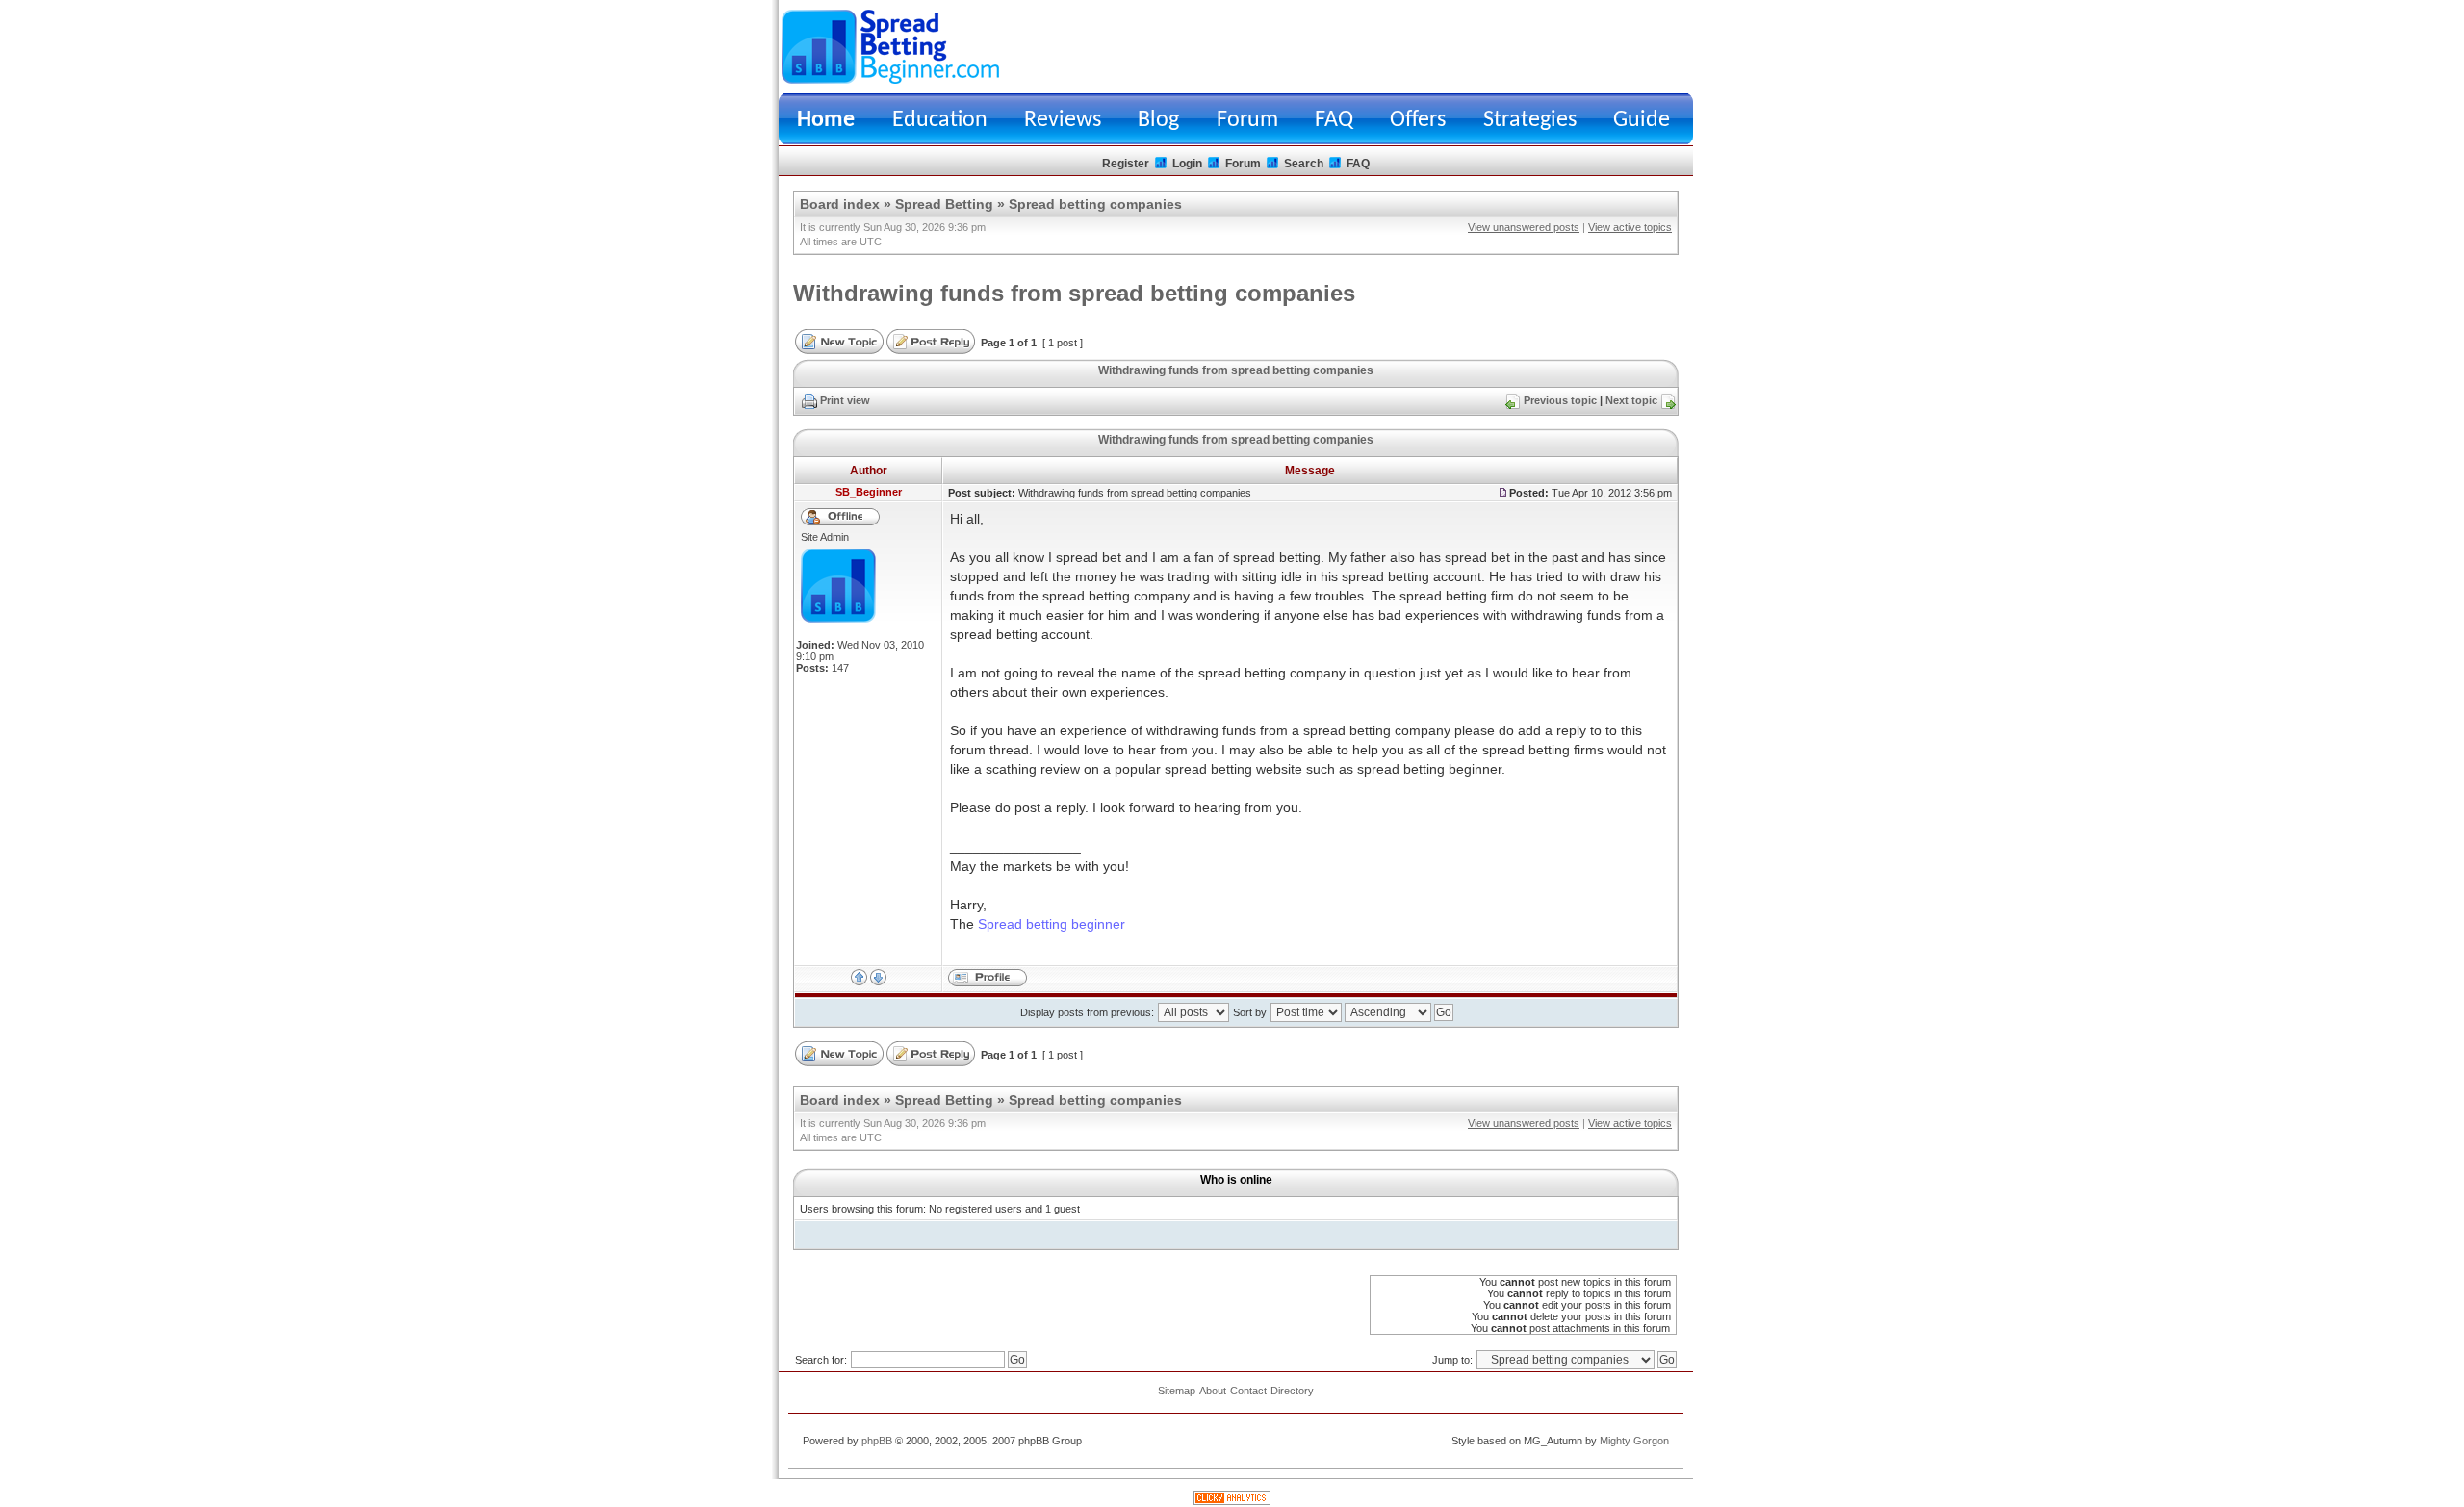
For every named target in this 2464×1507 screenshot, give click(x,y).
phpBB (877, 1441)
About (1213, 1391)
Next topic (1631, 400)
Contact (1248, 1391)
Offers (1418, 120)
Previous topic (1560, 400)
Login (1187, 164)
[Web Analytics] (1232, 1501)
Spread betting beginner (1052, 924)
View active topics (1630, 227)
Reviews (1063, 120)
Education (940, 120)
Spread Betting (944, 204)
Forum (1247, 120)
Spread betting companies (1095, 204)
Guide (1642, 120)
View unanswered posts (1524, 227)
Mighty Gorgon (1634, 1441)
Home (826, 120)
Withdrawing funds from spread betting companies (1074, 293)
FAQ (1334, 120)
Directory (1292, 1391)
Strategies (1530, 120)
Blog (1158, 120)
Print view (845, 400)
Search (1304, 164)
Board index (840, 204)
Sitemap (1177, 1391)
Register (1126, 164)
